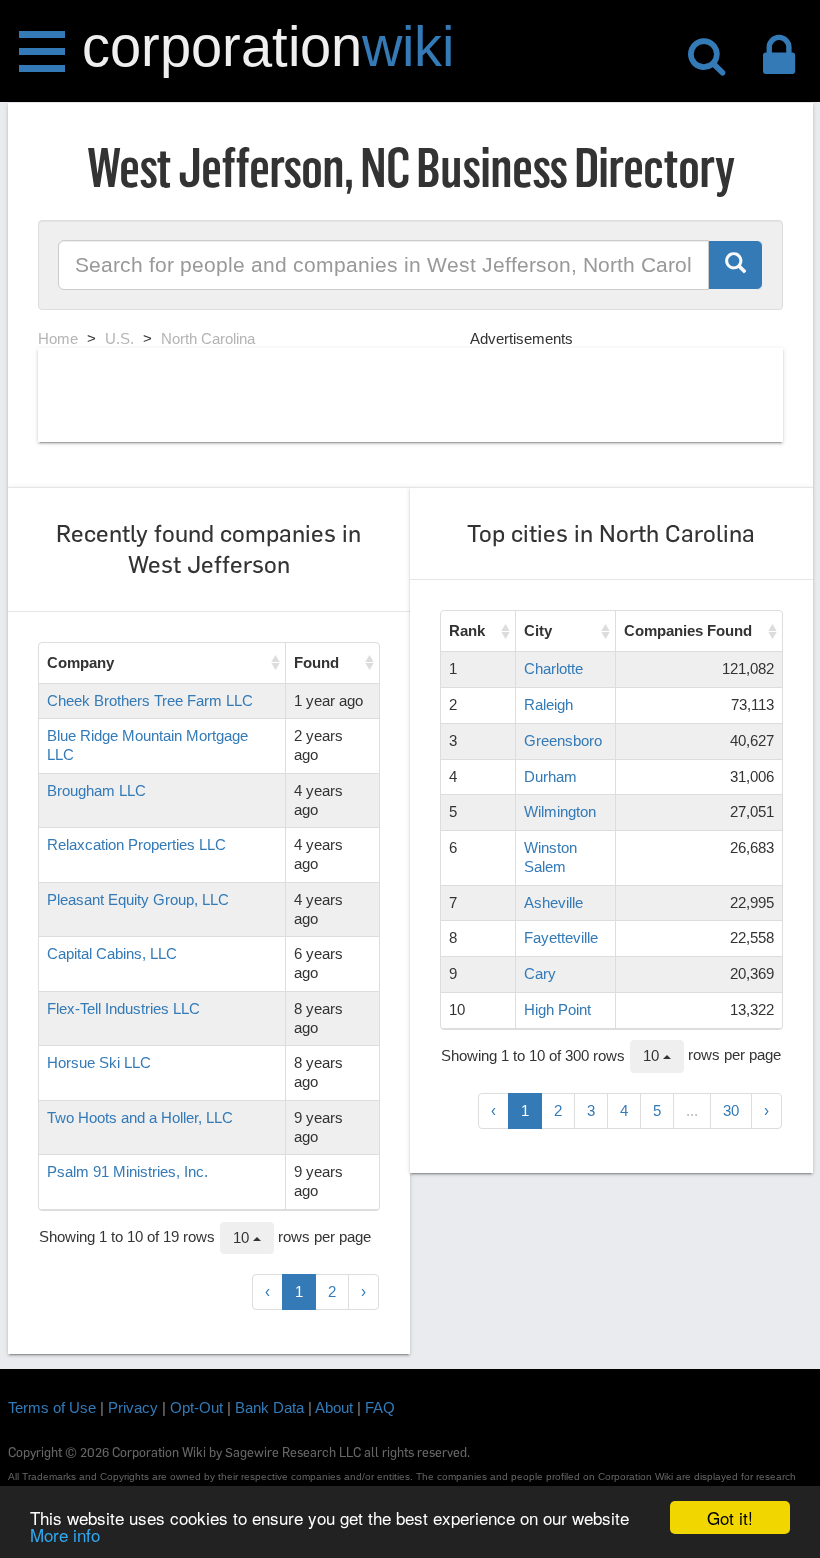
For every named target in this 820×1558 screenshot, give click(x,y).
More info (65, 1534)
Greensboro (563, 740)
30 (731, 1110)
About (334, 1407)
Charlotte (553, 668)
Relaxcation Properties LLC (136, 844)
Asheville (553, 902)
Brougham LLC (96, 790)
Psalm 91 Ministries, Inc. (127, 1171)
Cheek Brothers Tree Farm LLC (150, 700)
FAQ (380, 1407)
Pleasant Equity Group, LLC (138, 899)
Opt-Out (196, 1407)
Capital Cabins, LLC (112, 953)
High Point (557, 1009)
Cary (540, 973)
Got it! (730, 1517)
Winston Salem (550, 857)
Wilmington (560, 811)
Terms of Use (52, 1407)
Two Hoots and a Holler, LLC (140, 1117)
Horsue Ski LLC (99, 1062)
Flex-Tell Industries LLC (123, 1008)
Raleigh (548, 704)
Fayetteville (561, 937)
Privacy (133, 1407)
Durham (550, 776)
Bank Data (269, 1407)
